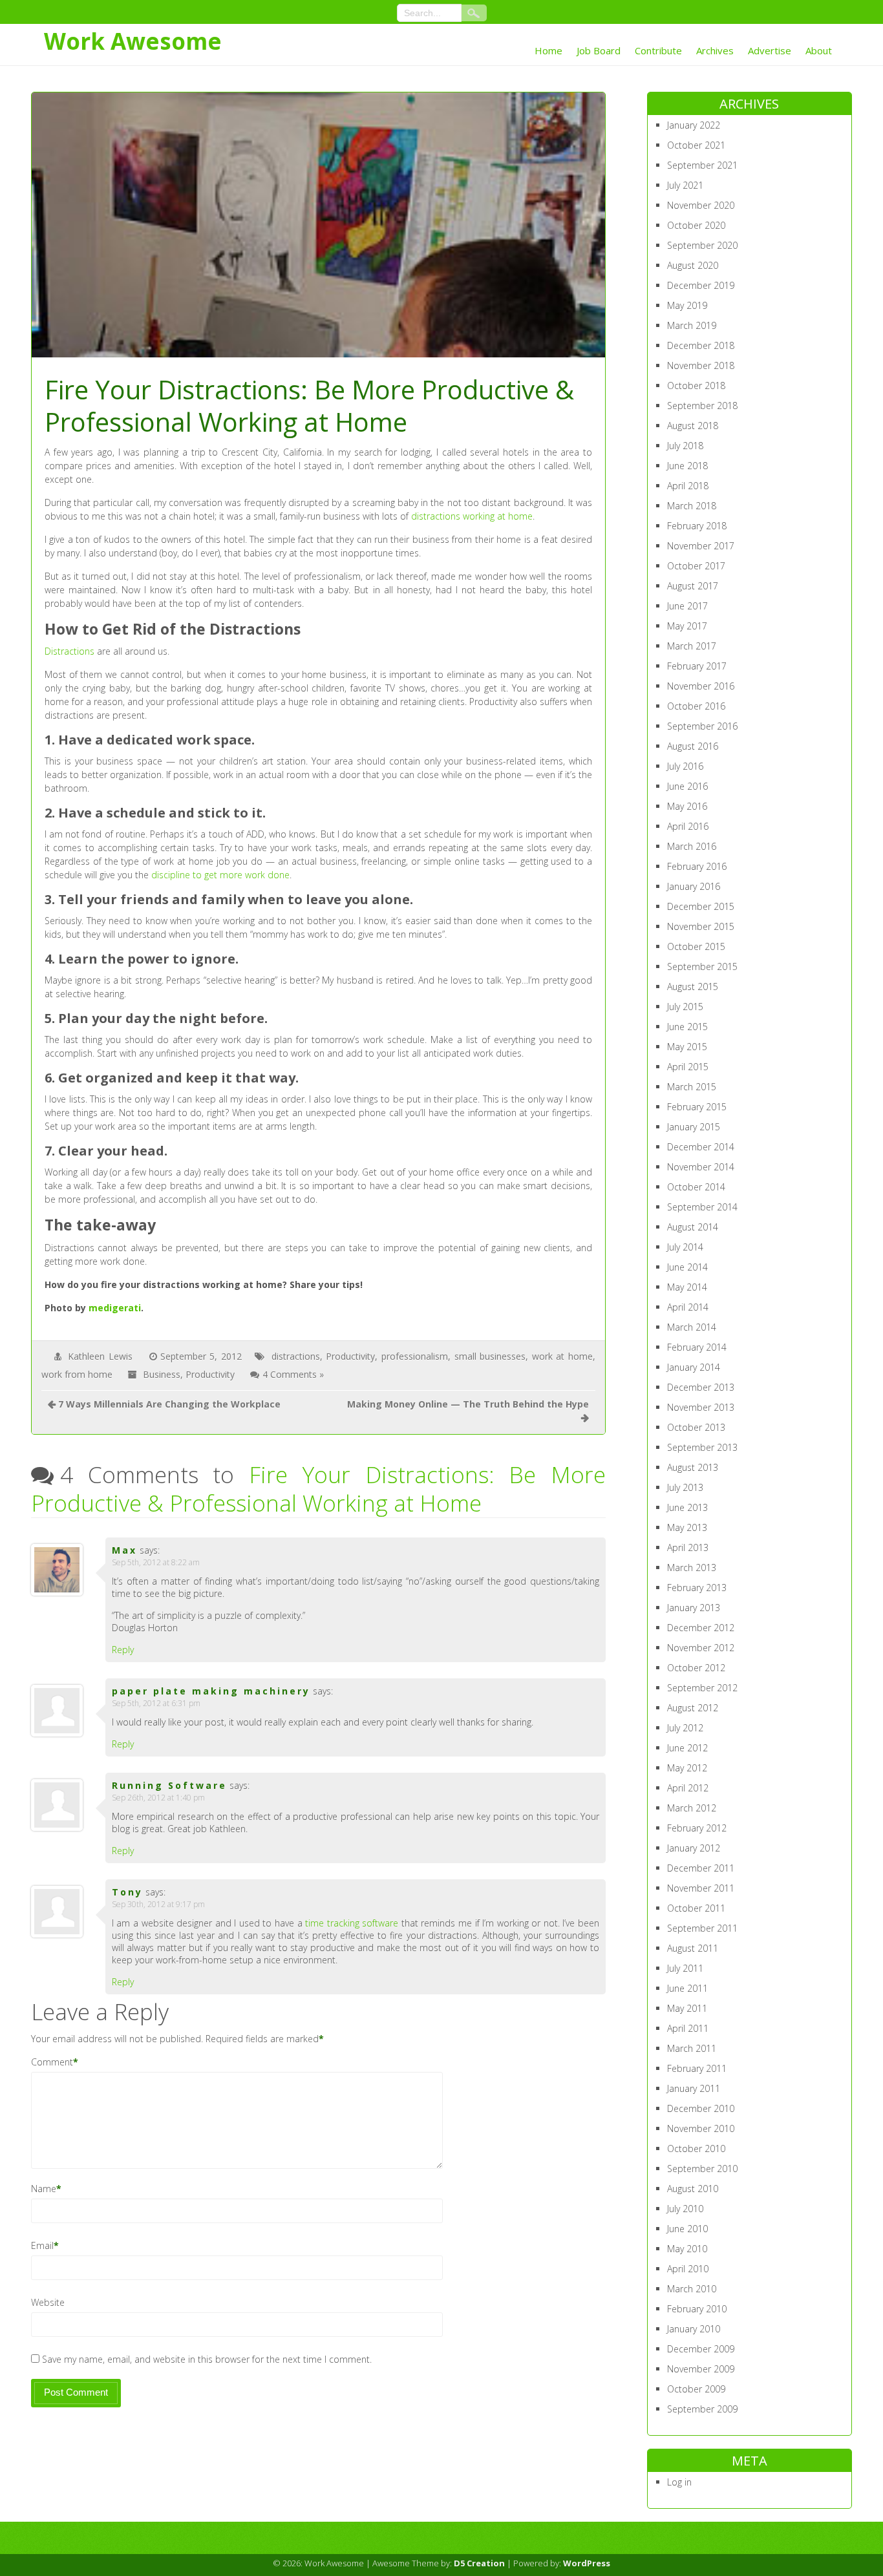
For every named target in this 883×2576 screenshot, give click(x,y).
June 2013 (687, 1507)
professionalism (415, 1356)
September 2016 (702, 726)
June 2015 (687, 1027)
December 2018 (701, 345)
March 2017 (692, 646)
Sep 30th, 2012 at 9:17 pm (158, 1904)
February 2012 (697, 1828)
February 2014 (697, 1347)
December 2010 (701, 2108)
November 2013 (701, 1407)
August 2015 (693, 987)
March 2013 (692, 1568)
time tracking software (352, 1923)
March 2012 (692, 1808)
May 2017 (687, 626)
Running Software (169, 1785)
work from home (77, 1374)
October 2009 (696, 2389)
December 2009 (701, 2349)
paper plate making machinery (211, 1691)
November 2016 (701, 686)
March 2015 (692, 1087)
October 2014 (696, 1187)
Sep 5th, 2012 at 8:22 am (156, 1562)
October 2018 (696, 385)
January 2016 (694, 886)
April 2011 (688, 2028)
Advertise (770, 50)
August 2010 (693, 2189)
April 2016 (688, 826)
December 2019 (701, 285)
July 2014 (685, 1247)
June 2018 (687, 466)
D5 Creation (479, 2563)
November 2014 (701, 1167)
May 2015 (687, 1047)
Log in (679, 2482)
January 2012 (694, 1848)
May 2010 (687, 2249)
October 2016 (696, 706)
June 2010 (687, 2229)
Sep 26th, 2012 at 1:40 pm (158, 1798)
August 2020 (693, 265)
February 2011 (697, 2068)
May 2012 (687, 1768)
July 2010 (685, 2209)
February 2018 (697, 526)
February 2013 (697, 1588)
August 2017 (693, 586)
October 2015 (696, 946)
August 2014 (693, 1227)
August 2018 (693, 426)
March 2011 (692, 2048)
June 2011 (687, 1988)
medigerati (115, 1308)
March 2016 (692, 846)
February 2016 (697, 866)
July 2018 (685, 446)
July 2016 (685, 766)
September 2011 (702, 1928)
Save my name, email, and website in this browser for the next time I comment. (207, 2359)
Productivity (350, 1356)
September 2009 (702, 2409)
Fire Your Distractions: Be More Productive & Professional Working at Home (318, 1489)
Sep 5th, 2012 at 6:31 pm (156, 1703)
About (819, 50)
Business (162, 1374)
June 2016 (687, 786)
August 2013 (693, 1467)
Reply (123, 1650)
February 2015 (697, 1107)
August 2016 (693, 746)
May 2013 (687, 1527)
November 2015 (701, 926)
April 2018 (688, 486)
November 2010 (701, 2128)
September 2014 (702, 1207)
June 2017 (687, 606)
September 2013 (702, 1447)
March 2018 (692, 506)
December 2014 (701, 1147)
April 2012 (688, 1788)
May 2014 (687, 1287)
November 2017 (701, 546)
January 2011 (694, 2088)
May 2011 (687, 2008)
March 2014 (692, 1327)
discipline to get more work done (220, 875)
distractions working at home (472, 516)
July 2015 (685, 1007)
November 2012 (701, 1648)
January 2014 (694, 1367)
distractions (296, 1356)
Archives (715, 50)
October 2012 (696, 1668)
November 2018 (701, 365)
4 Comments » (293, 1374)
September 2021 (702, 165)
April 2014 (688, 1307)
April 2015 (688, 1067)
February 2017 (697, 666)
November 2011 (701, 1888)
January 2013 (694, 1608)
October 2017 (696, 566)
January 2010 (694, 2329)
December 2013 (701, 1387)
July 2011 (685, 1968)
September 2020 (702, 245)
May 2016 (687, 806)
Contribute (658, 50)
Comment (52, 2062)
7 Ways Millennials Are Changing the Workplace (169, 1404)
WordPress (587, 2563)
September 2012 (702, 1688)
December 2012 (701, 1628)
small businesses (490, 1356)
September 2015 (702, 966)
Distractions (69, 651)
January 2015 (694, 1127)
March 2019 (692, 325)
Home (548, 50)
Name (44, 2189)
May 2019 (687, 305)
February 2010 (697, 2309)
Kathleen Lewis (100, 1356)
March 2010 (692, 2289)
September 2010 (702, 2169)
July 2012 (685, 1728)
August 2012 (693, 1708)
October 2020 (696, 225)
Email (42, 2245)
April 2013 (688, 1547)
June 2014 (687, 1267)
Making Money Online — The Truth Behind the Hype (468, 1404)
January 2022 (694, 125)
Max (124, 1550)
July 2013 (685, 1487)
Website (48, 2302)
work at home (562, 1356)
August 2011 (693, 1948)
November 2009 (701, 2369)
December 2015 (701, 906)
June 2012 (687, 1748)
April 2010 (688, 2269)
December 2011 (701, 1868)
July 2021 (685, 185)
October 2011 (696, 1908)
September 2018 (702, 406)
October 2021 (696, 145)
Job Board (599, 50)
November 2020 (701, 205)
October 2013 (696, 1427)
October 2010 (696, 2148)
